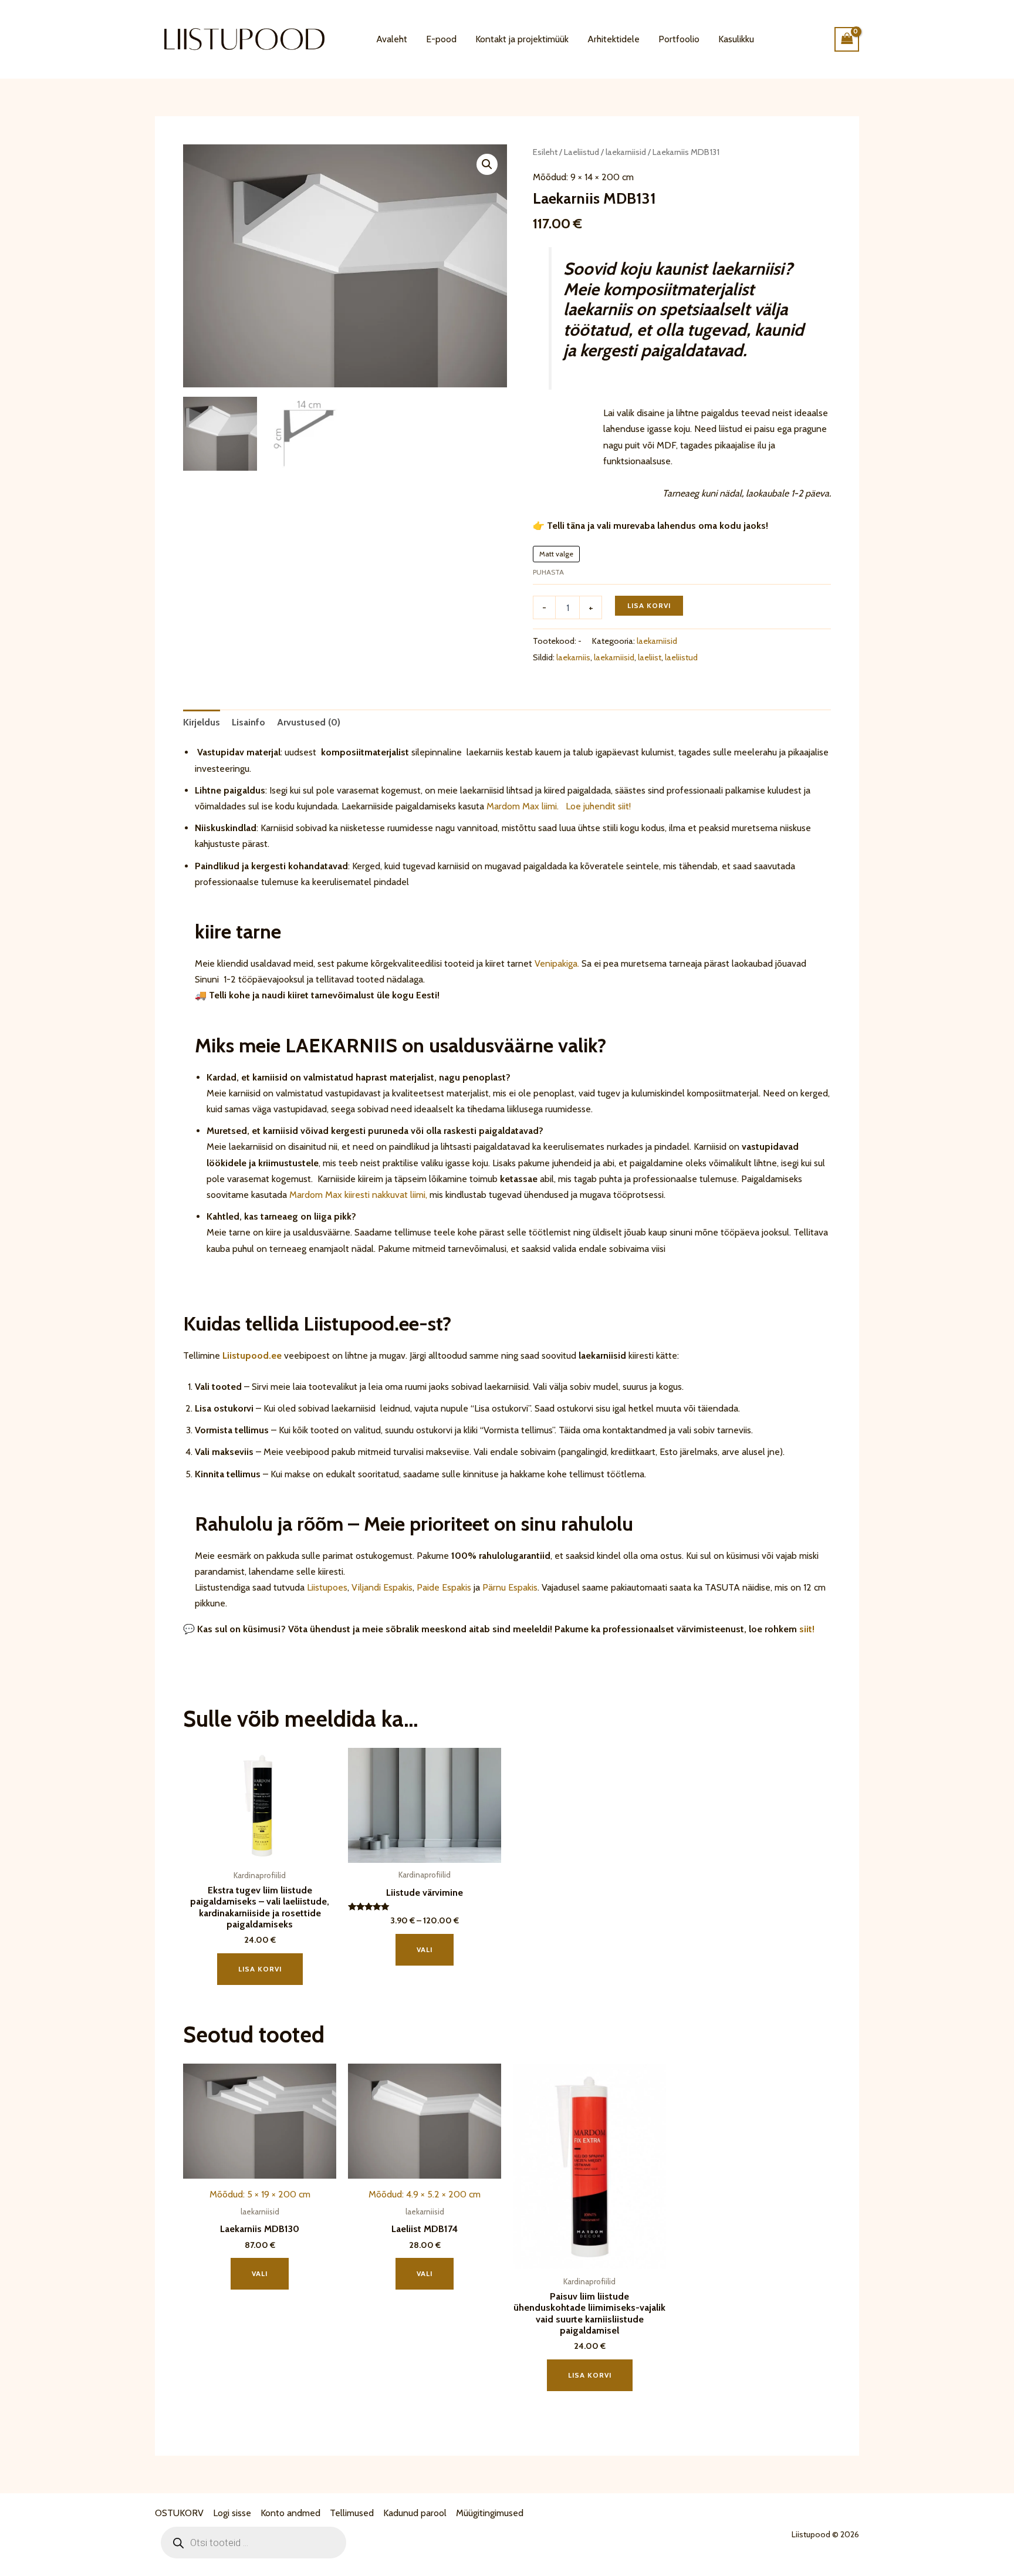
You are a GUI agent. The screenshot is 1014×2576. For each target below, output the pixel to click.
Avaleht (392, 39)
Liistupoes (327, 1587)
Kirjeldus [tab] (202, 722)
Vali (425, 1949)
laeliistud (681, 657)
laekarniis (573, 657)
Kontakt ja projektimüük (522, 39)
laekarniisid (626, 152)
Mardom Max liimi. (523, 806)
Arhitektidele (614, 39)
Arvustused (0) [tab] (309, 722)
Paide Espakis (444, 1587)
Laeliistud (582, 152)
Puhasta (548, 572)
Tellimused (352, 2513)
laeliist (650, 657)
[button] (487, 164)
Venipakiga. (557, 963)
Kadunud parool (415, 2513)
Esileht (545, 152)
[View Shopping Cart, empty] (847, 39)
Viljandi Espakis (382, 1587)
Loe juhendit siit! (597, 806)
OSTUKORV (179, 2513)
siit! (807, 1629)
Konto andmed (290, 2513)
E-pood (441, 39)
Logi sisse (232, 2513)
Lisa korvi (649, 605)
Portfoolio (679, 39)
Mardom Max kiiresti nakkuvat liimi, (358, 1195)
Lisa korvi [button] (260, 1969)
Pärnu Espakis (510, 1587)
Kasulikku (736, 39)
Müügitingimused (490, 2513)
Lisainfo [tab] (249, 722)
